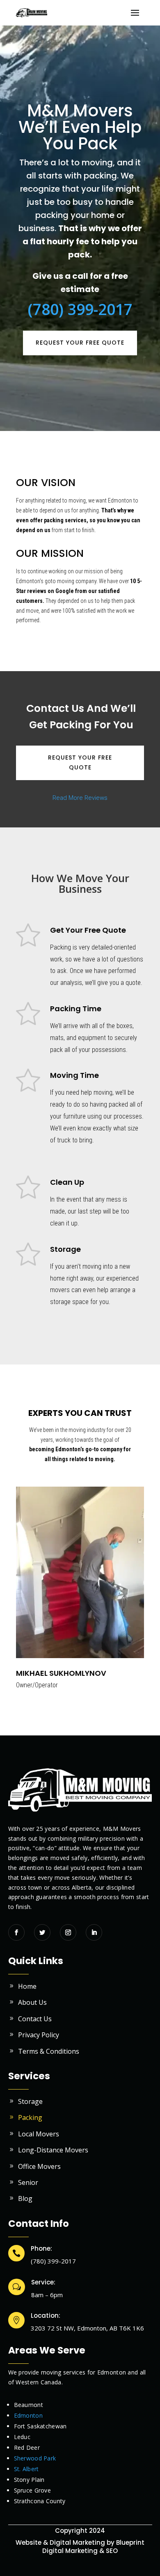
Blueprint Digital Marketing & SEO (93, 2547)
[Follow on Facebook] (16, 1932)
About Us (32, 2002)
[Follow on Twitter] (42, 1932)
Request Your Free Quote (80, 343)
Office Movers (39, 2166)
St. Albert (26, 2469)
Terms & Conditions (49, 2051)
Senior (28, 2182)
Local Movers (39, 2134)
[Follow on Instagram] (68, 1932)
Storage (30, 2101)
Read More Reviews (80, 798)
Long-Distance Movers (53, 2150)
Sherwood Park (35, 2458)
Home (27, 1986)
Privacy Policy (39, 2035)
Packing (30, 2117)
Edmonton (28, 2415)
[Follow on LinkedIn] (94, 1932)
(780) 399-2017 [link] (80, 309)
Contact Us (35, 2019)
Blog (25, 2198)
